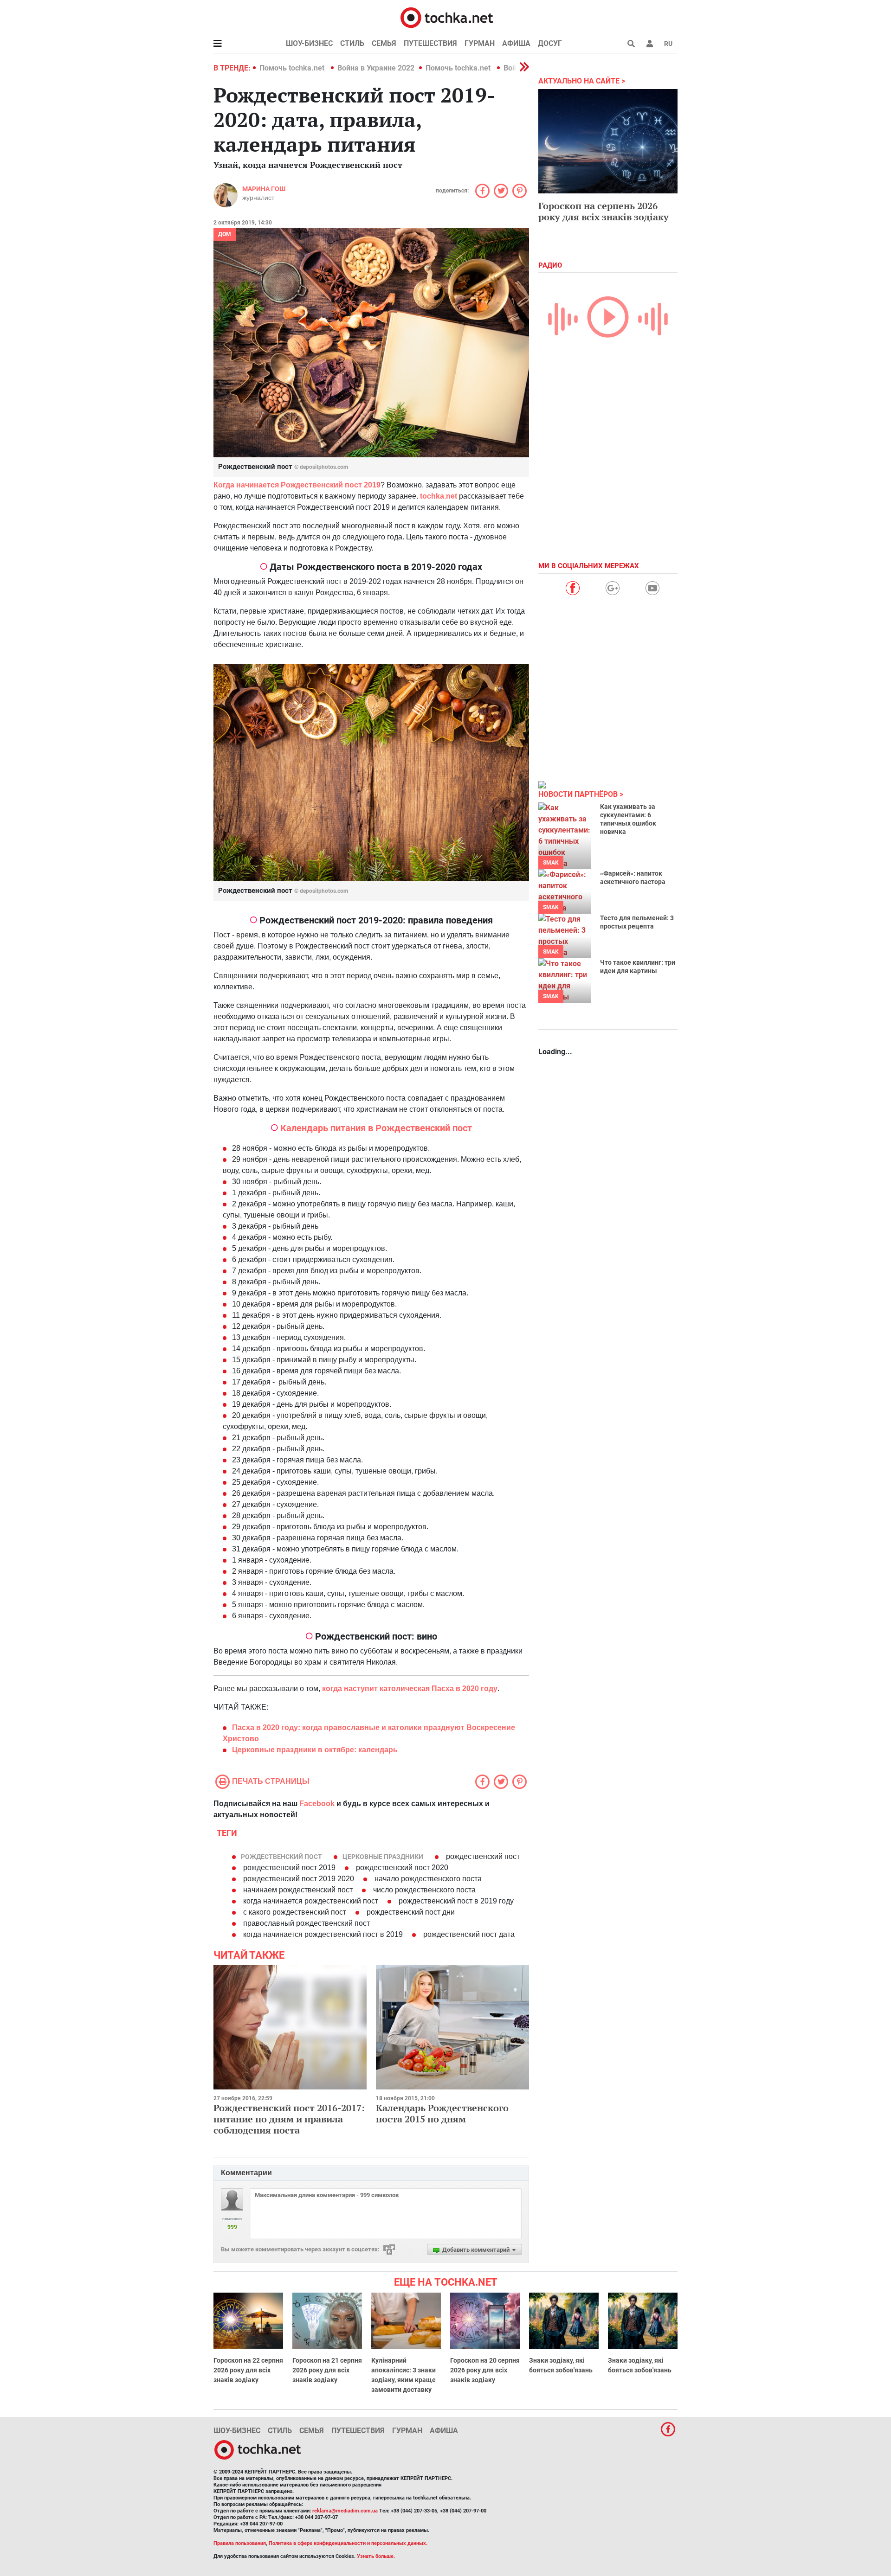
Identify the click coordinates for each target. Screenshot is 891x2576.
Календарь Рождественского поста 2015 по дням (442, 2113)
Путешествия (430, 43)
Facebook (317, 1804)
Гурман (480, 43)
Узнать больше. (376, 2556)
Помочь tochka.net (293, 68)
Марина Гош (264, 189)
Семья (384, 43)
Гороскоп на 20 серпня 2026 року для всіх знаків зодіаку (485, 2370)
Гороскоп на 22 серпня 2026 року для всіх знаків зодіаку (248, 2370)
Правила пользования (240, 2543)
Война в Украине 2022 (376, 68)
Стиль (352, 43)
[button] (650, 44)
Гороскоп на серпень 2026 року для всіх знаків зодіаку (604, 211)
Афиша (516, 43)
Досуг (550, 43)
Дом (225, 234)
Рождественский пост (281, 1857)
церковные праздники (383, 1857)
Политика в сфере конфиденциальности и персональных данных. (348, 2543)
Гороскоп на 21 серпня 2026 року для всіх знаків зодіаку (327, 2370)
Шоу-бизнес (309, 43)
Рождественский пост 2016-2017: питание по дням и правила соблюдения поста (289, 2119)
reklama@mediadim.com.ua (345, 2511)
